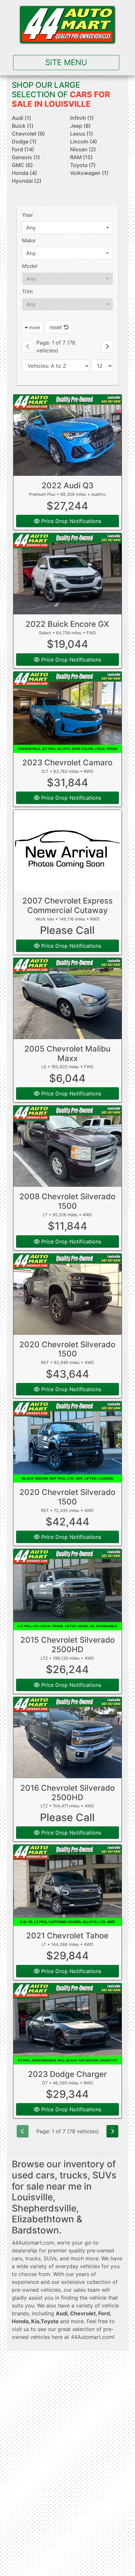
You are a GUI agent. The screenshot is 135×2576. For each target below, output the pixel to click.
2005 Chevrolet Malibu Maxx (67, 1054)
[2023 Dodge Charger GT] (68, 2024)
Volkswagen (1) (89, 173)
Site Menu (66, 62)
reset (57, 327)
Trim (27, 291)
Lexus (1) (82, 134)
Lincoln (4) (84, 141)
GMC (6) (22, 165)
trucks (33, 2258)
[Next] (107, 346)
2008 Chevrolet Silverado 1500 (67, 1201)
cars (17, 2258)
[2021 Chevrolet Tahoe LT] (68, 1885)
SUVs (50, 2258)
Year (28, 215)
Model (30, 266)
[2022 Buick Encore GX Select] (68, 574)
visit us (20, 2329)
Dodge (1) (24, 141)
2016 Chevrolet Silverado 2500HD (67, 1793)
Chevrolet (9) (28, 134)
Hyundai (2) (27, 181)
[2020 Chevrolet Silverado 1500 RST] (68, 1294)
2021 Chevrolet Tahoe (67, 1936)
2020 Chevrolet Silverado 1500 (67, 1349)
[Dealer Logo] (67, 25)
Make (29, 240)
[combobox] (68, 228)
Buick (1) (23, 126)
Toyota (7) (83, 165)
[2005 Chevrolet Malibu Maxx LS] (68, 999)
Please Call (67, 930)
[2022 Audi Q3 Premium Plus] (68, 435)
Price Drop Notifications (70, 521)
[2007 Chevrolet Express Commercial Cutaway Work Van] (68, 850)
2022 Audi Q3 (67, 485)
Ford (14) (23, 149)
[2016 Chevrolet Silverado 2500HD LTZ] (68, 1738)
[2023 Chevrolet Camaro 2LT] (68, 712)
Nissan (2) (83, 149)
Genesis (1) (26, 157)
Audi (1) (21, 118)
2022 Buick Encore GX (67, 624)
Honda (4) (24, 173)
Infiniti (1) (82, 118)
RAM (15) (81, 157)
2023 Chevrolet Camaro (67, 763)
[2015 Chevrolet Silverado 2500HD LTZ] (68, 1590)
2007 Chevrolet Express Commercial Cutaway (67, 905)
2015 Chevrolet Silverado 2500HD (67, 1645)
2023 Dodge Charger (67, 2074)
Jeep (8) (80, 126)
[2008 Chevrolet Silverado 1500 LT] (68, 1146)
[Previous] (28, 346)
